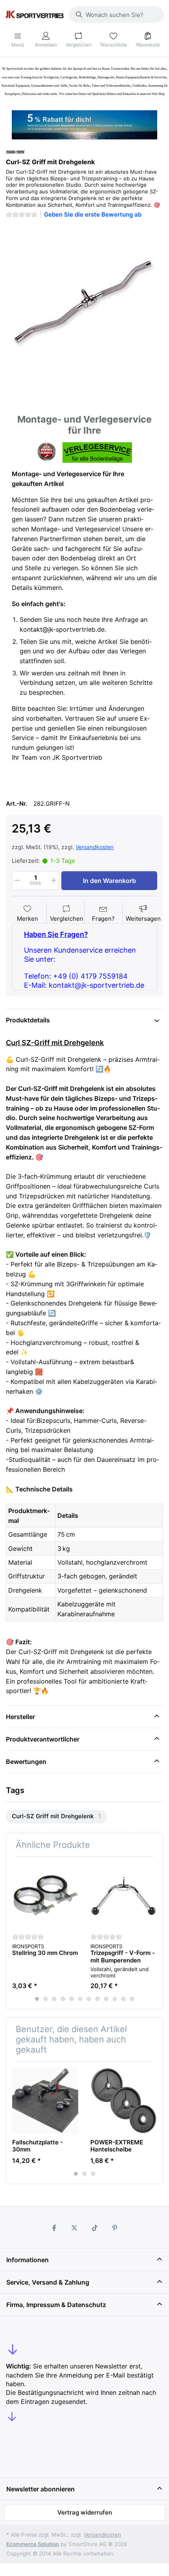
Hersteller (20, 1717)
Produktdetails (28, 1020)
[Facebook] (54, 2228)
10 (115, 1999)
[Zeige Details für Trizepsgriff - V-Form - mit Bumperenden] (123, 1896)
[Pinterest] (115, 2228)
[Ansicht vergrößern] (84, 304)
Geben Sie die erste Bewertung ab (93, 214)
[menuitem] (56, 1817)
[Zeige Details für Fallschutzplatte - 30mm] (45, 2101)
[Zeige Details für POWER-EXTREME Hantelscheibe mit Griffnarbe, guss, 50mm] (123, 2101)
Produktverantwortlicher (43, 1739)
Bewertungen (26, 1762)
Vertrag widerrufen (85, 2512)
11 (123, 1999)
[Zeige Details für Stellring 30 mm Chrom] (45, 1896)
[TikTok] (95, 2228)
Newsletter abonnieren (40, 2489)
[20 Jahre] (84, 123)
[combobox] (116, 15)
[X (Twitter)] (74, 2228)
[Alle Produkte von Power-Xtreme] (15, 151)
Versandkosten (95, 847)
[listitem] (84, 304)
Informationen (28, 2260)
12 (132, 1999)
